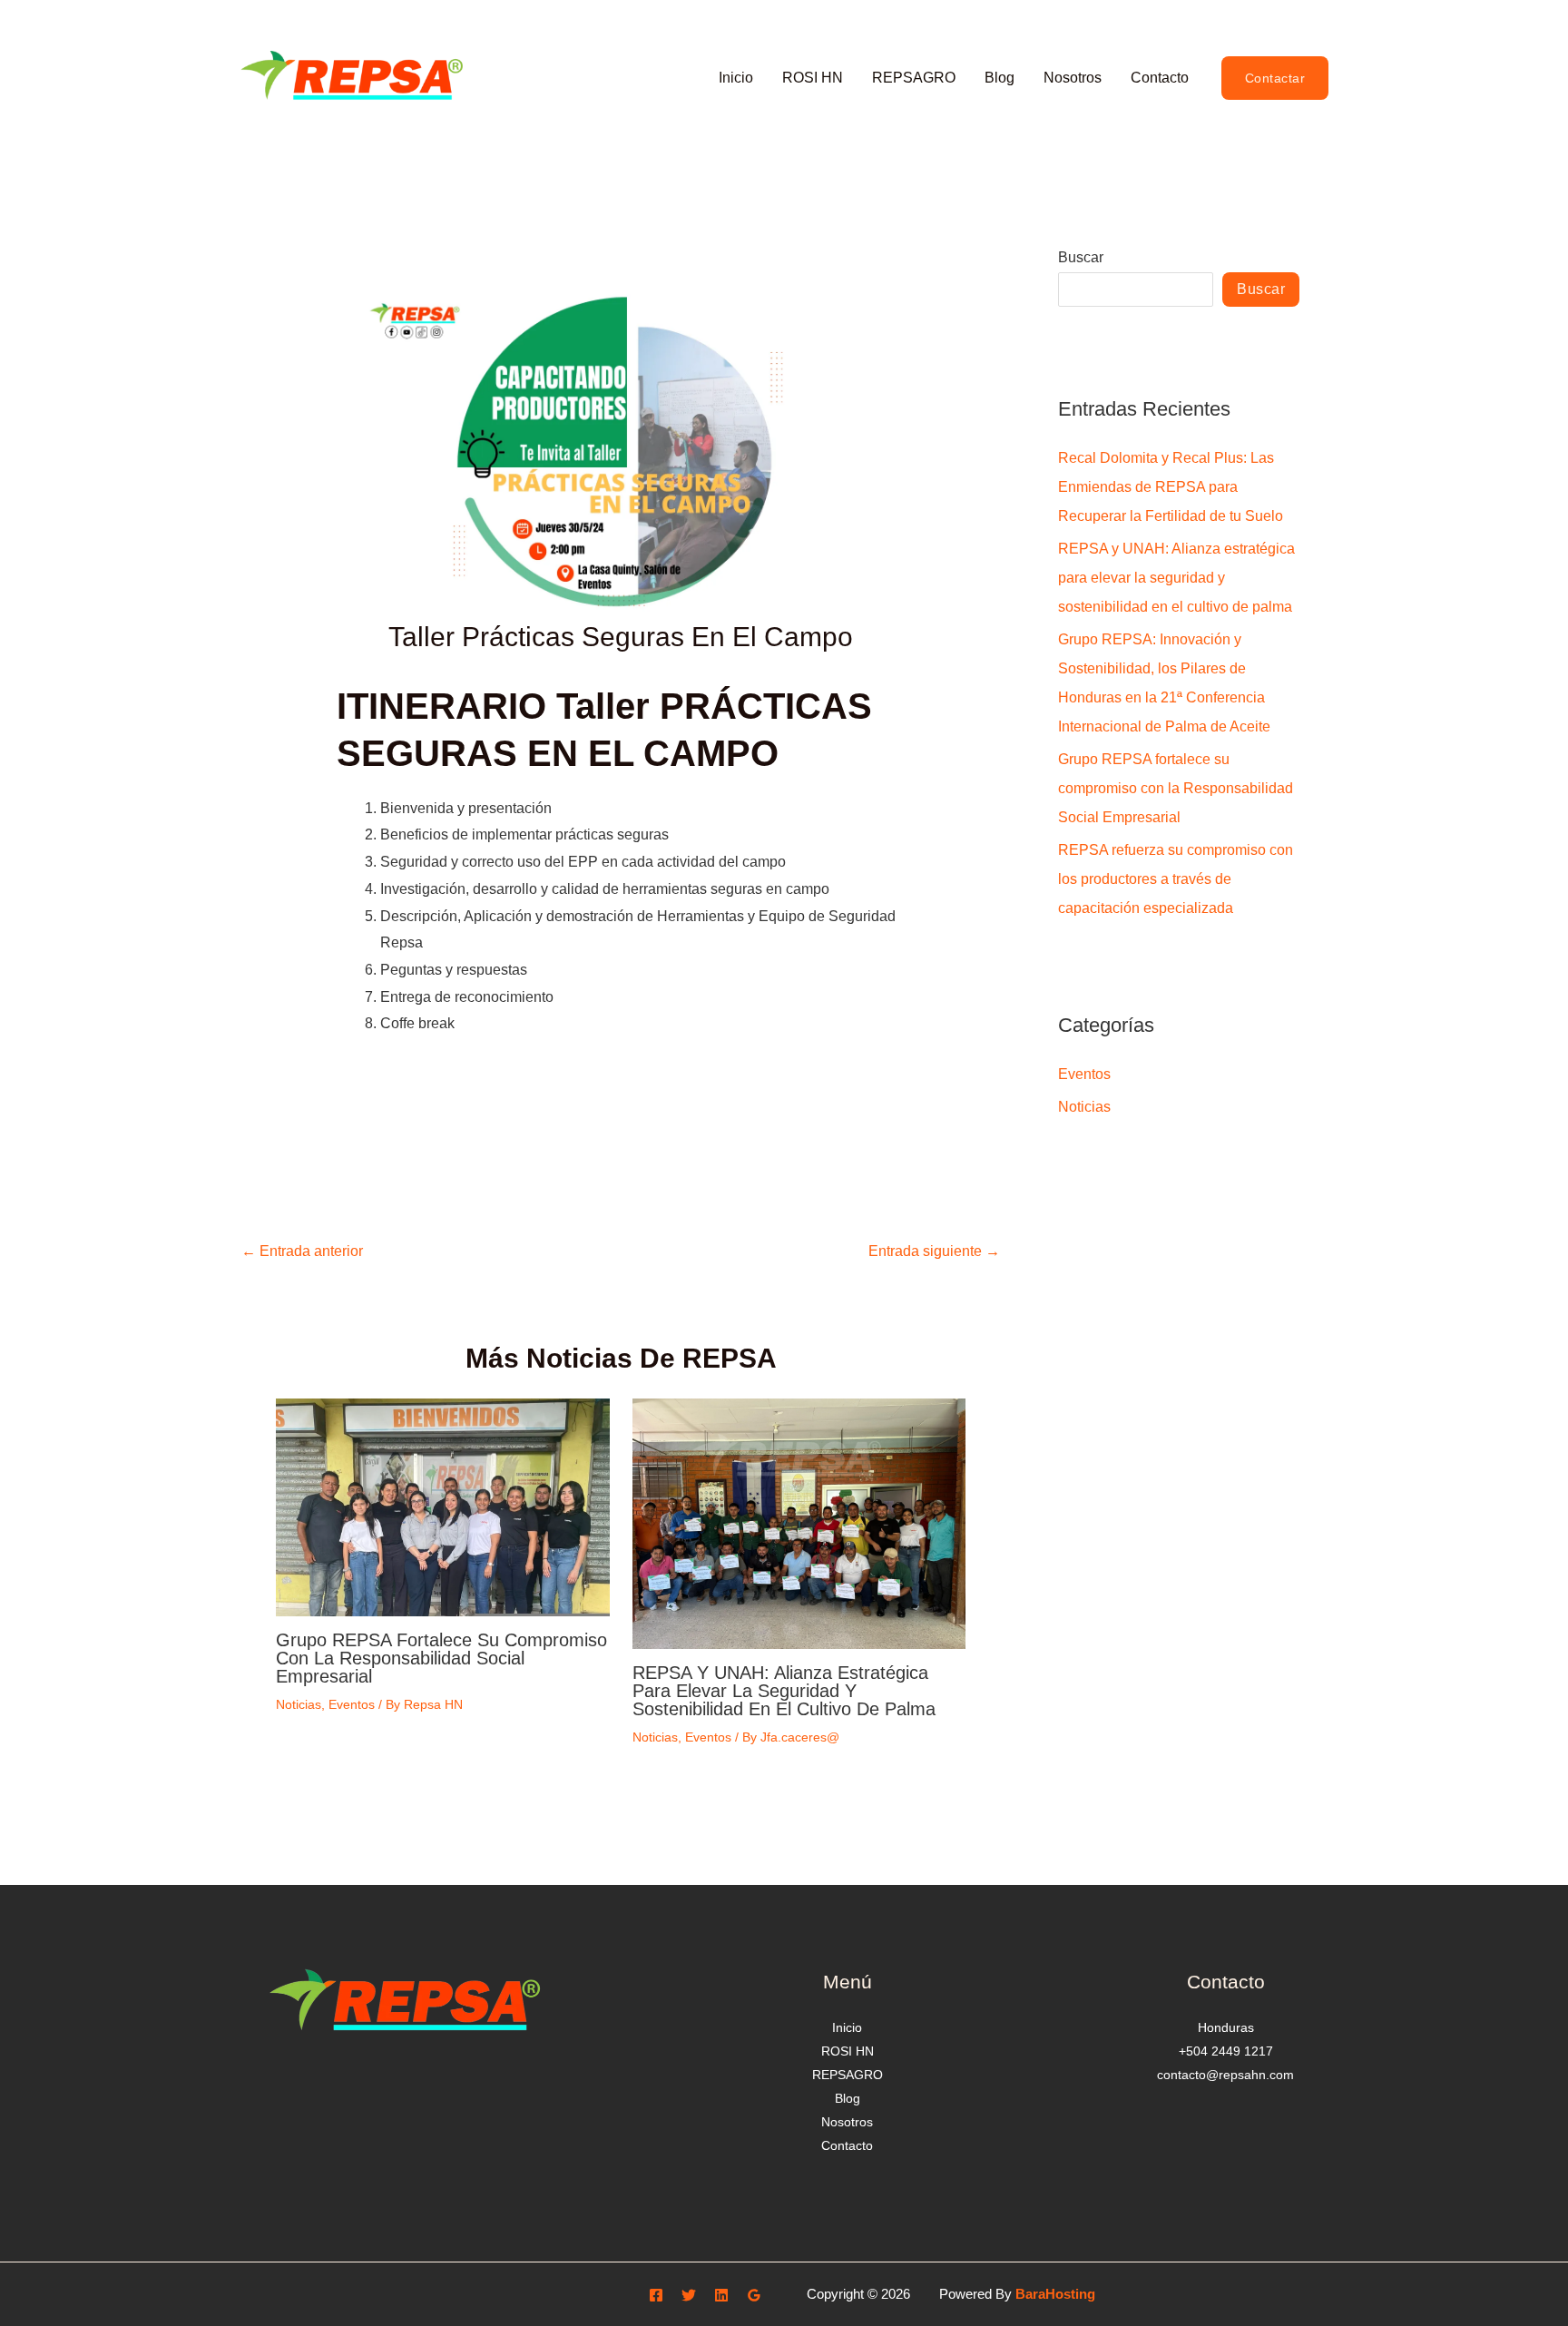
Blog (1000, 78)
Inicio (736, 78)
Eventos (352, 1704)
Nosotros (1073, 78)
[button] (1275, 78)
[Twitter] (689, 2295)
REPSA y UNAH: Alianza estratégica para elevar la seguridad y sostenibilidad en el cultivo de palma (784, 1691)
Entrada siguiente (934, 1251)
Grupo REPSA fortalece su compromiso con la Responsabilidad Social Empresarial (441, 1658)
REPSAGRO (914, 78)
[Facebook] (656, 2295)
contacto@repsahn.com (1225, 2075)
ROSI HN (813, 78)
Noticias (299, 1704)
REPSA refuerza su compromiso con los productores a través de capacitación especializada (1176, 879)
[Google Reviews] (754, 2295)
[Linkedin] (721, 2295)
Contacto (1160, 78)
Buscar (1081, 257)
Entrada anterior (302, 1251)
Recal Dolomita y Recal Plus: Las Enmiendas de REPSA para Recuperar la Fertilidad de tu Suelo (1171, 487)
